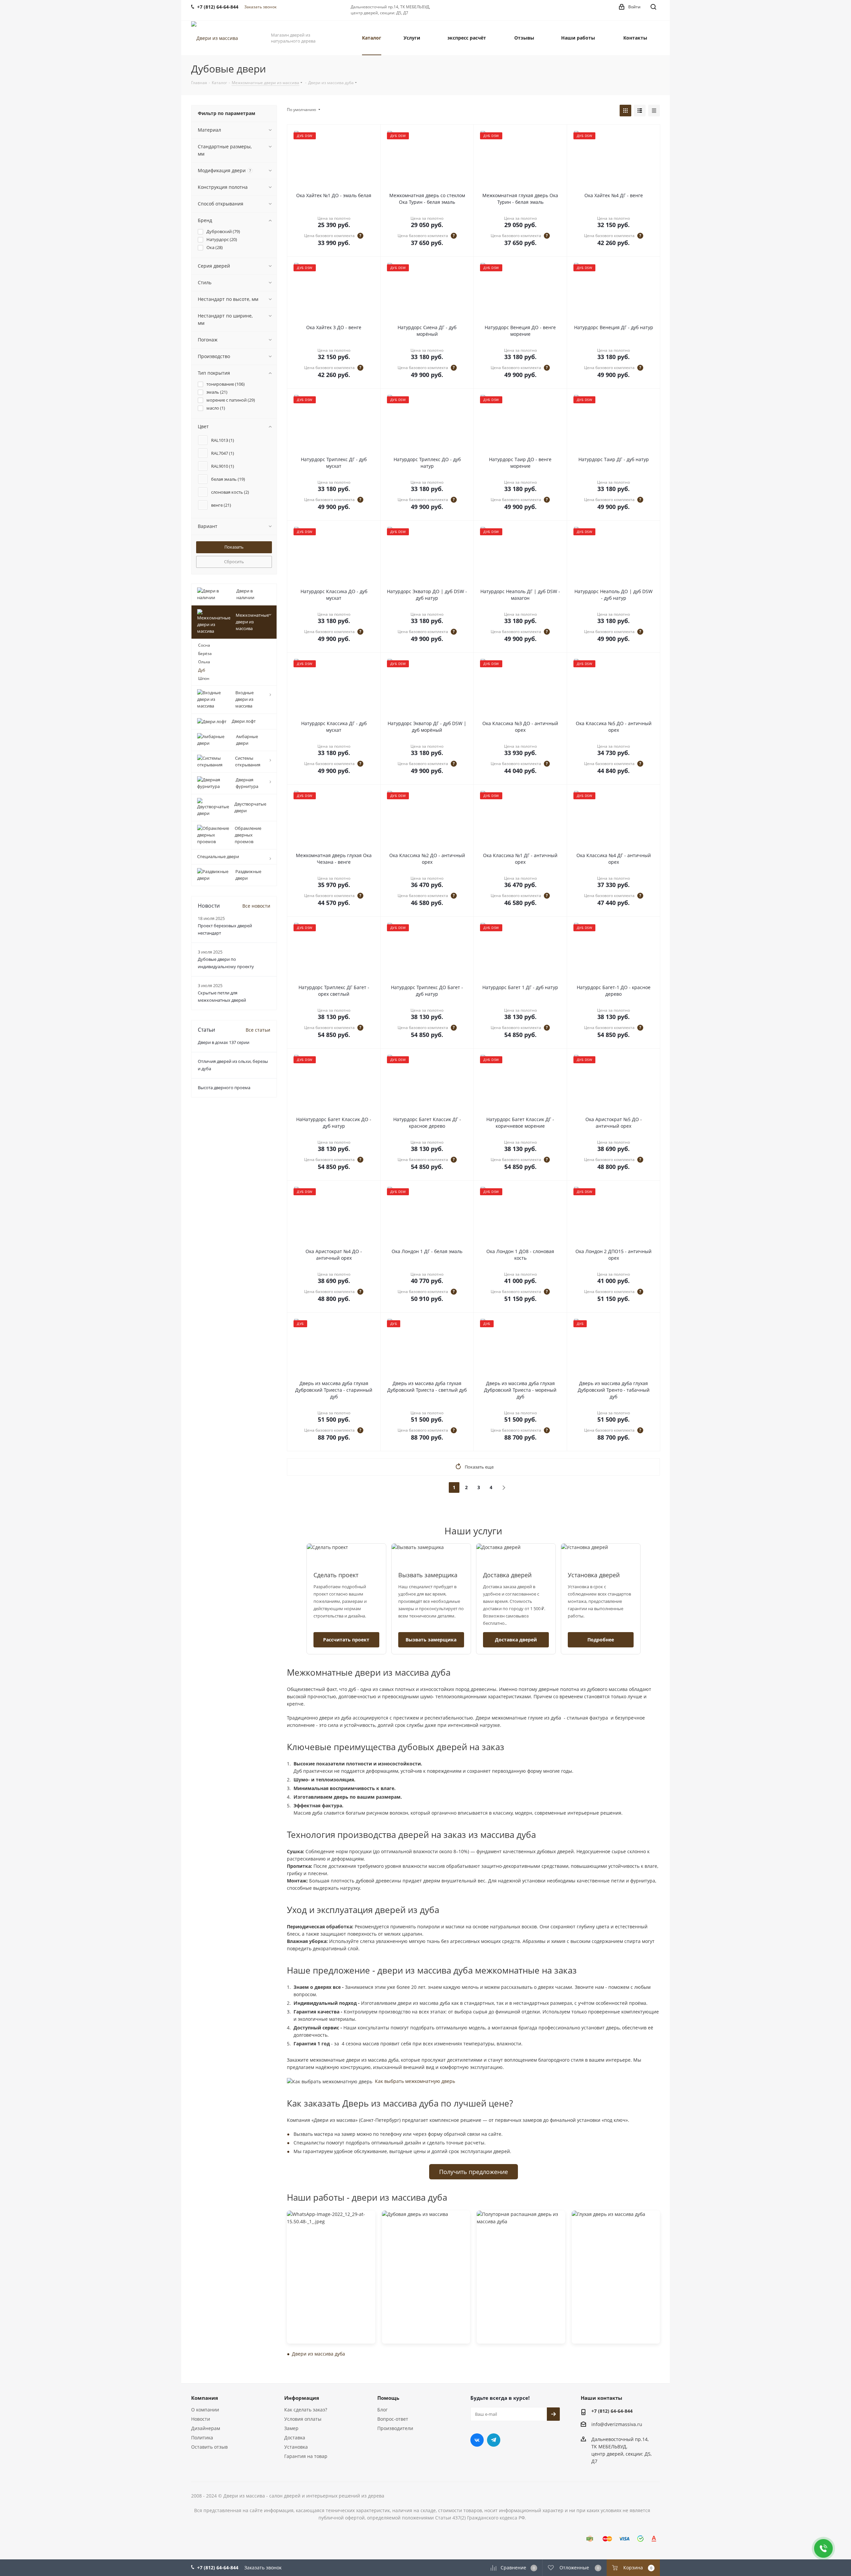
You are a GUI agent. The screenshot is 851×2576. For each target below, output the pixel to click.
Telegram (494, 2440)
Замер (291, 2428)
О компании (205, 2410)
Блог (382, 2410)
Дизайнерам (206, 2428)
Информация (302, 2398)
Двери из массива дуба (318, 2354)
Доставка (295, 2438)
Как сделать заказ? (306, 2410)
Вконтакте (477, 2440)
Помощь (388, 2398)
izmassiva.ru (628, 2425)
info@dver (603, 2425)
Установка (296, 2447)
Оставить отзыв (209, 2447)
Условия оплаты (303, 2419)
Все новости (256, 906)
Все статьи (258, 1030)
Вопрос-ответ (393, 2419)
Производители (395, 2428)
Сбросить (234, 562)
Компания (205, 2398)
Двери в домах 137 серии (224, 1042)
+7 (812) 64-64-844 (612, 2411)
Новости (201, 2419)
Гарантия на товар (306, 2456)
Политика (202, 2438)
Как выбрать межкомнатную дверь (415, 2081)
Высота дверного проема (224, 1088)
